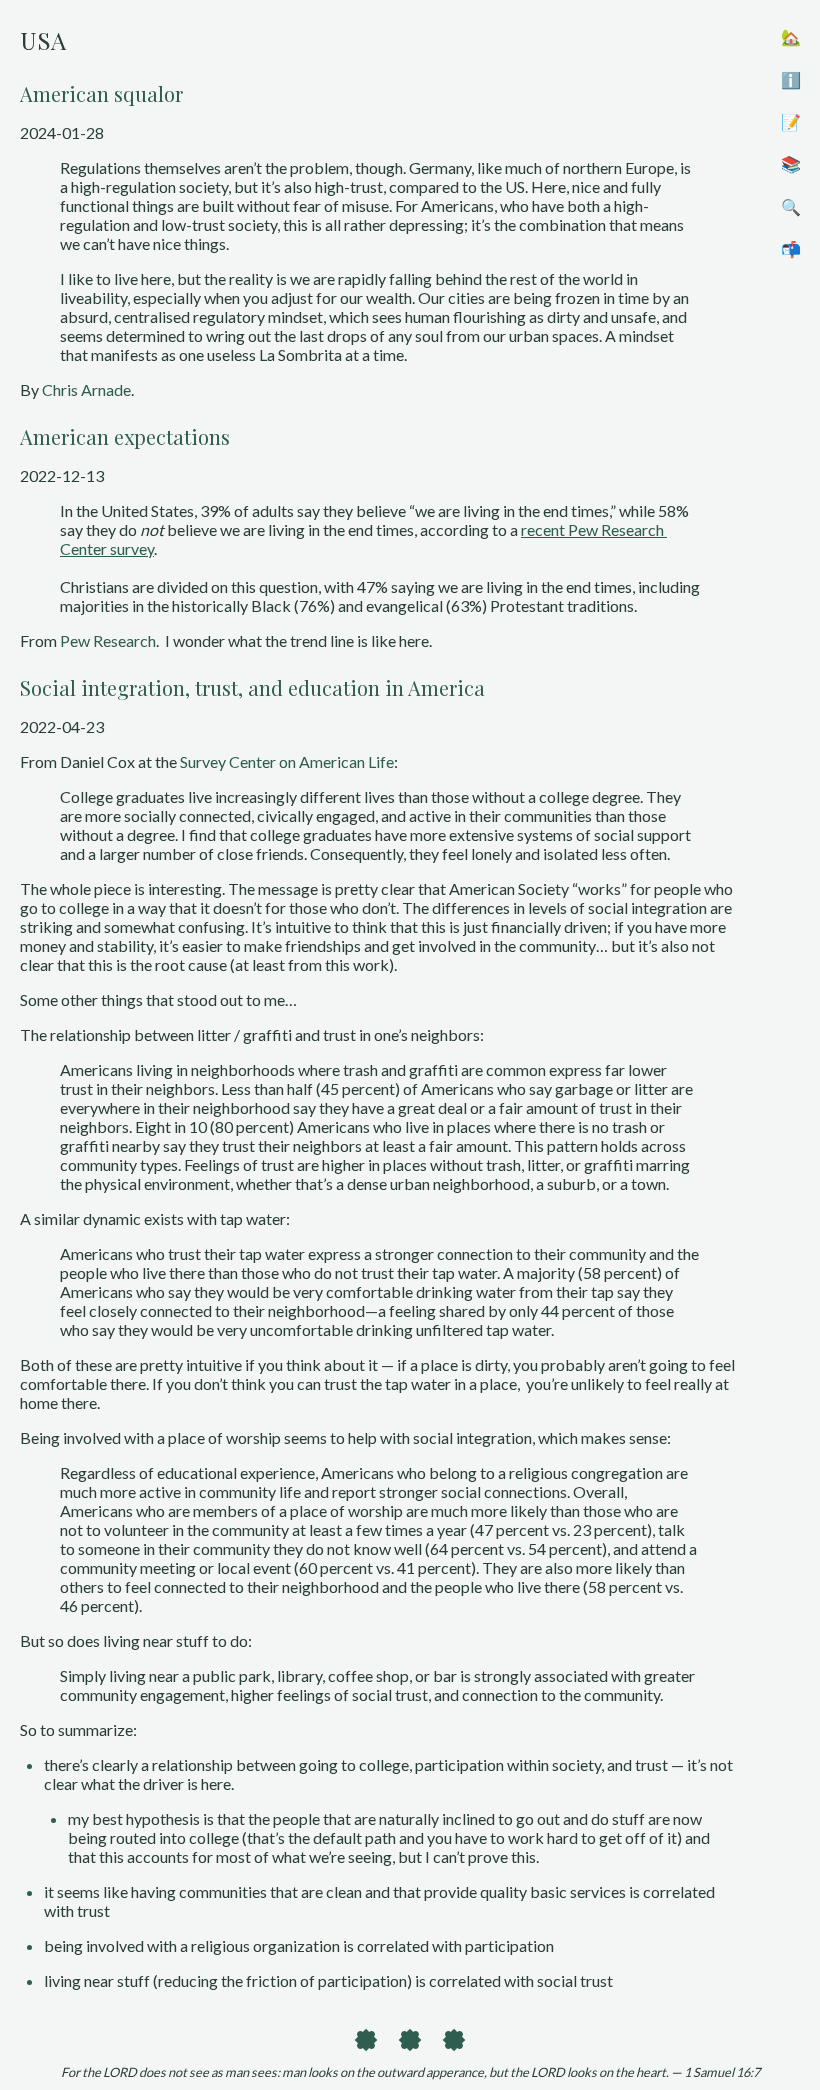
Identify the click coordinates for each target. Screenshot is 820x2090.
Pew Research (108, 640)
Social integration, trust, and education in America (252, 687)
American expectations (125, 436)
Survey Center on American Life (287, 761)
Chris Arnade (86, 389)
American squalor (101, 93)
